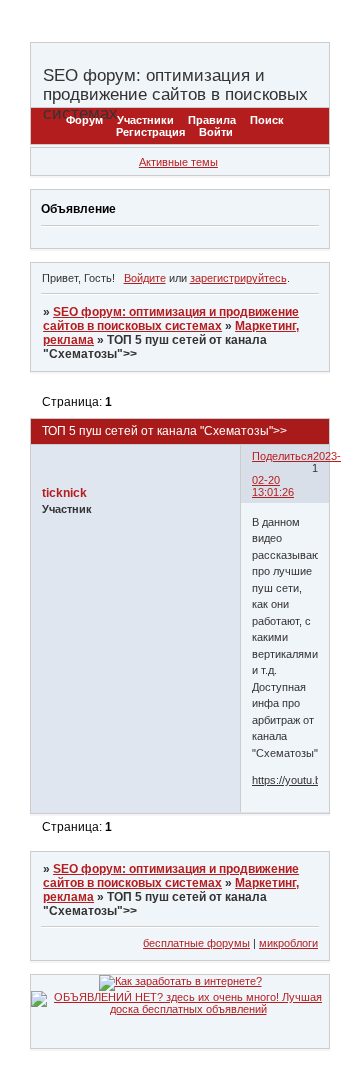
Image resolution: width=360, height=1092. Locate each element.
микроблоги (288, 943)
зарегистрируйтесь (238, 278)
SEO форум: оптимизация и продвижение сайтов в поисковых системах (171, 319)
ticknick (64, 493)
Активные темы (178, 162)
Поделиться (282, 456)
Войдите (145, 278)
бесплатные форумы (196, 943)
